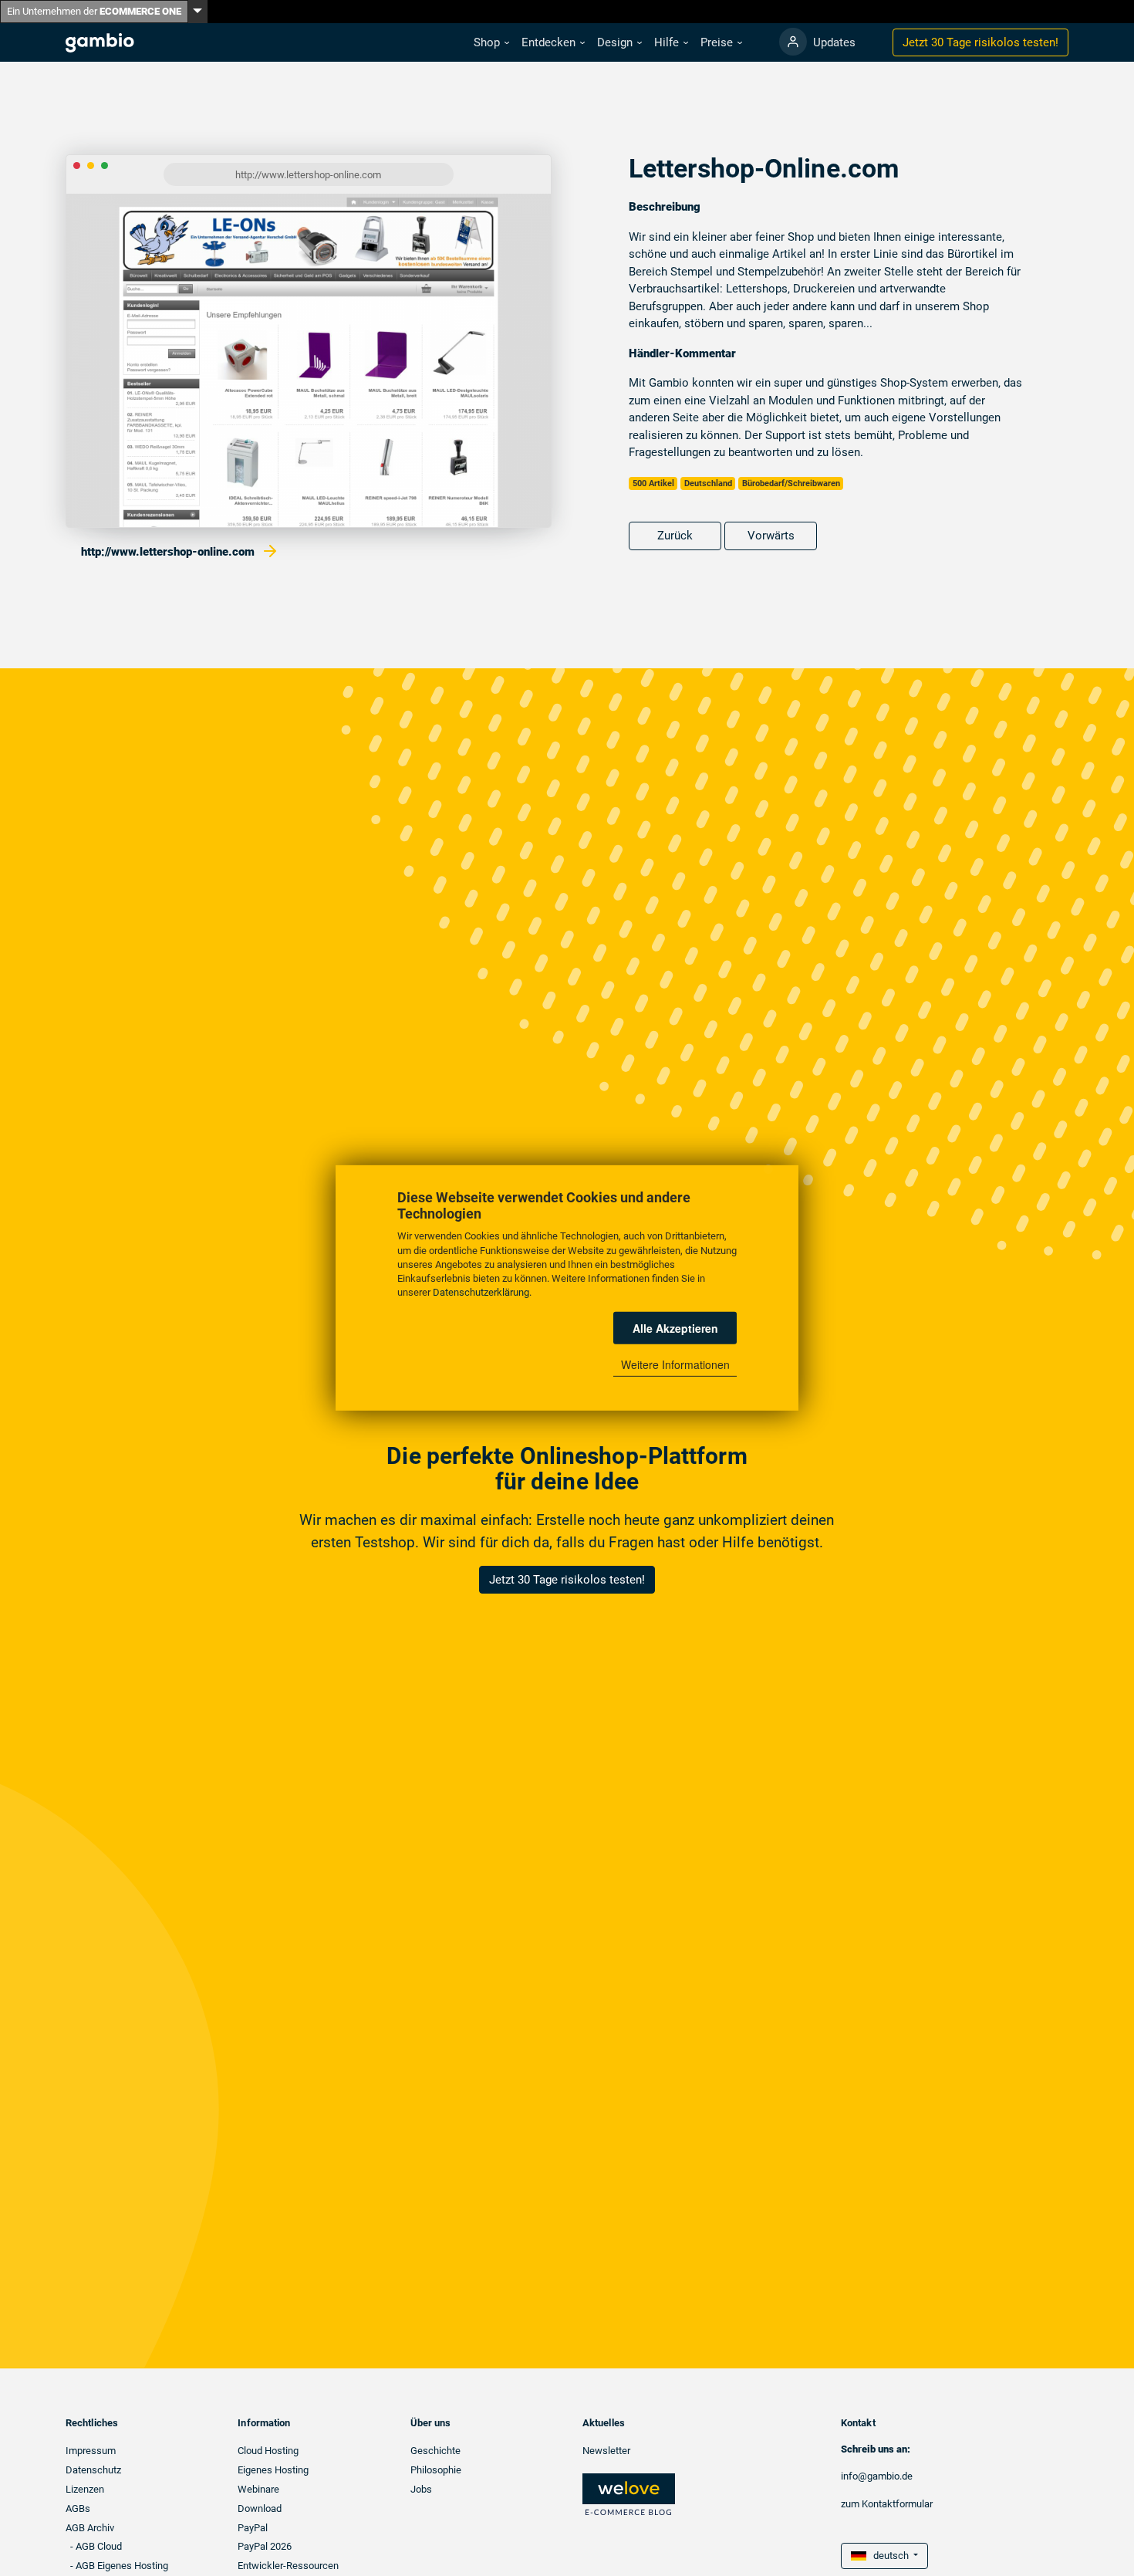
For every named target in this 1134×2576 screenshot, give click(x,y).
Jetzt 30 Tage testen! (980, 42)
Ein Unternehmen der (94, 11)
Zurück (675, 536)
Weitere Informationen (675, 1364)
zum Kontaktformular (887, 2504)
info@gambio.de (877, 2476)
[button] (491, 43)
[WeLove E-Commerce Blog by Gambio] (629, 2494)
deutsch (889, 2556)
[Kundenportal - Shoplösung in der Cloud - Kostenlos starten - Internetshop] (793, 42)
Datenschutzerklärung (481, 1292)
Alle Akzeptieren (675, 1328)
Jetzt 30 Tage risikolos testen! (567, 1580)
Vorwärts (771, 536)
